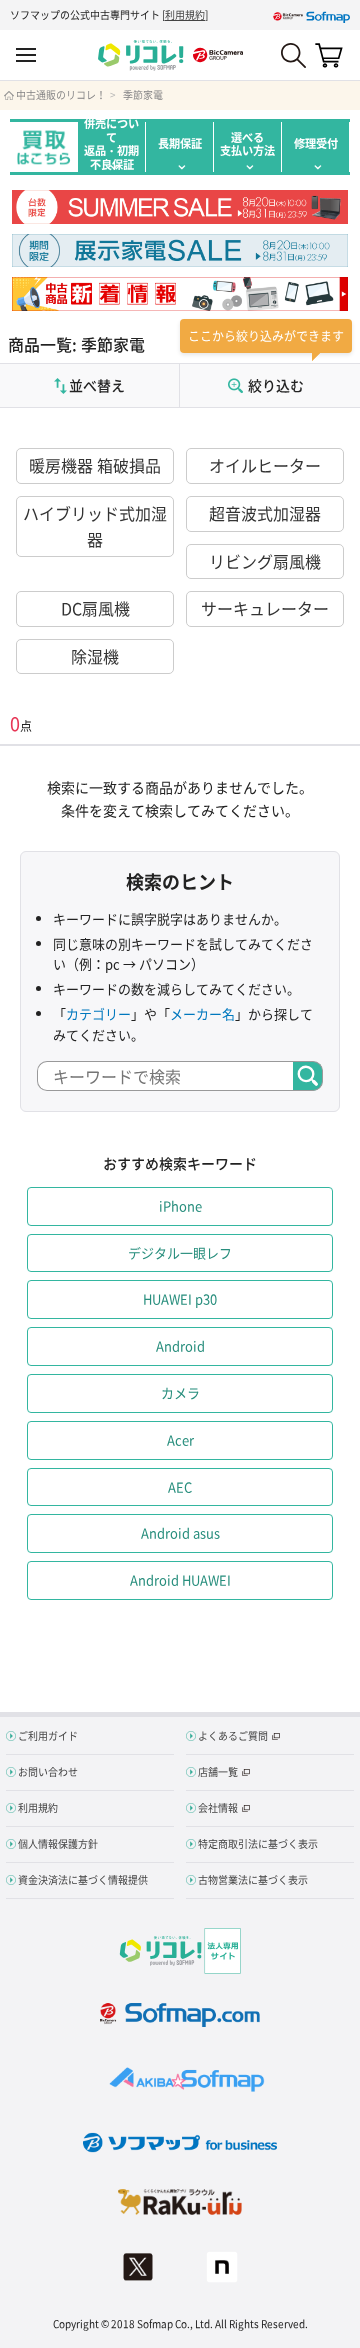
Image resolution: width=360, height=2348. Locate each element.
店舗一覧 (218, 1771)
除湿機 (95, 656)
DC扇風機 (95, 608)
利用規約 (185, 14)
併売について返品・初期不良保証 (111, 147)
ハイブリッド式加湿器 (95, 526)
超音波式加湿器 (265, 513)
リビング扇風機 (265, 561)
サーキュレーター (265, 608)
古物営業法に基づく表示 (253, 1879)
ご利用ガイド (48, 1735)
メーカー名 (202, 1013)
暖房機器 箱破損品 (95, 465)
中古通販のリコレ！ (61, 95)
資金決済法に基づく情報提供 (83, 1879)
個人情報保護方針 (58, 1843)
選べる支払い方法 (247, 144)
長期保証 (180, 143)
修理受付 (316, 143)
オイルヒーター (265, 465)
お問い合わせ (48, 1771)
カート (329, 55)
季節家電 (143, 95)
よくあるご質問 (233, 1735)
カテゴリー (98, 1013)
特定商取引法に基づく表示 (258, 1843)
